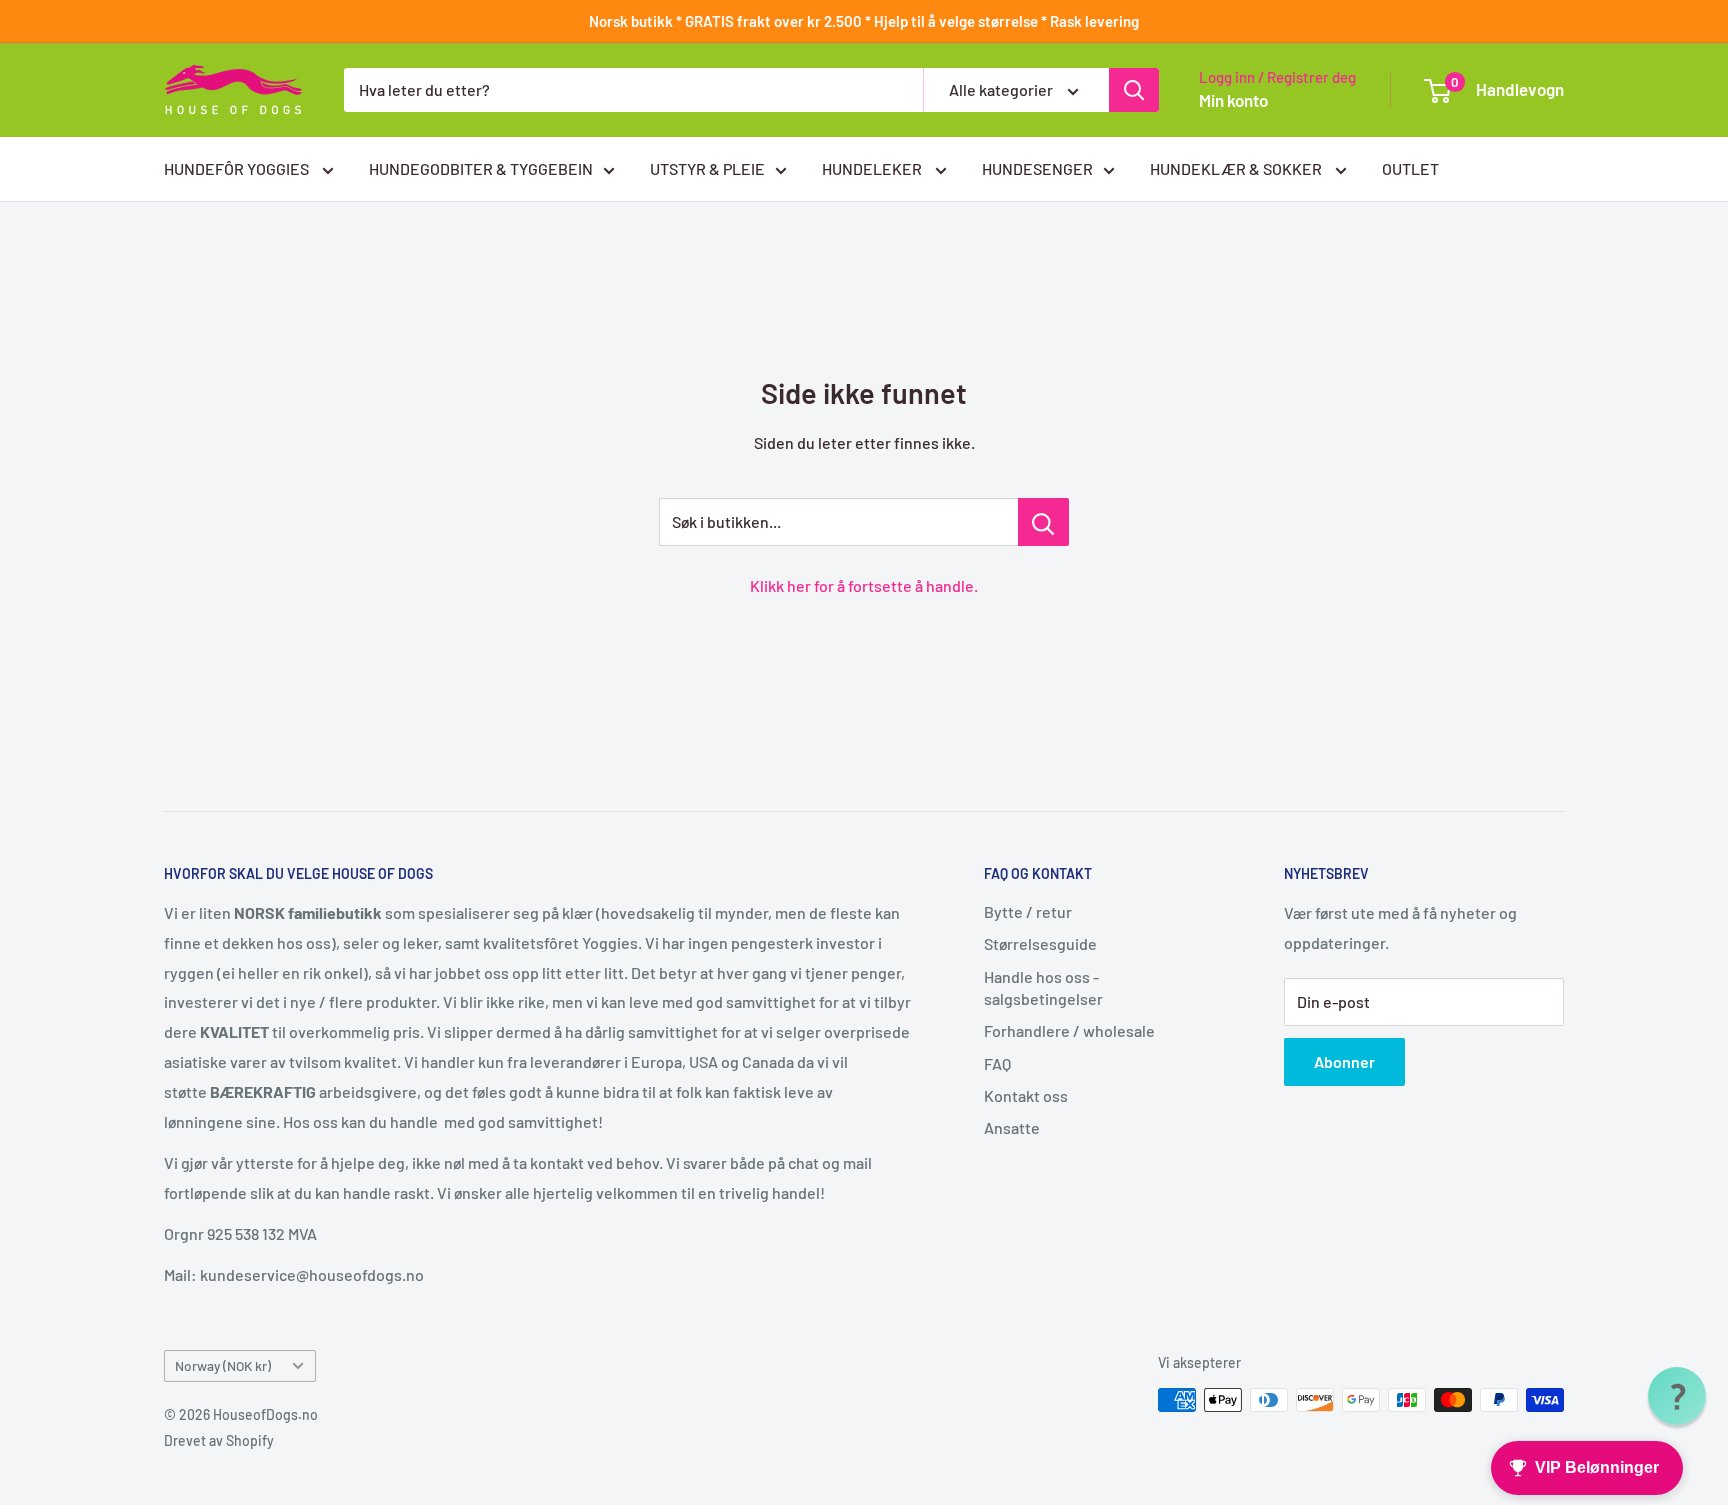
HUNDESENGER (1037, 168)
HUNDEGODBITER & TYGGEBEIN (481, 168)
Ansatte (1012, 1127)
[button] (1677, 1396)
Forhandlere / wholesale (1069, 1030)
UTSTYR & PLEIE (707, 168)
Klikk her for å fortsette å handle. (864, 585)
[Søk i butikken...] (1043, 522)
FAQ (997, 1063)
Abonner (1344, 1061)
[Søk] (1134, 90)
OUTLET (1410, 168)
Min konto (1233, 100)
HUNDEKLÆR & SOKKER (1237, 168)
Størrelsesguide (1040, 943)
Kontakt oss (1026, 1095)
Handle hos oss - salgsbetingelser (1043, 987)
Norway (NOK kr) (223, 1365)
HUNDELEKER (873, 168)
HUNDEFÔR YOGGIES (238, 168)
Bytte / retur (1028, 911)
